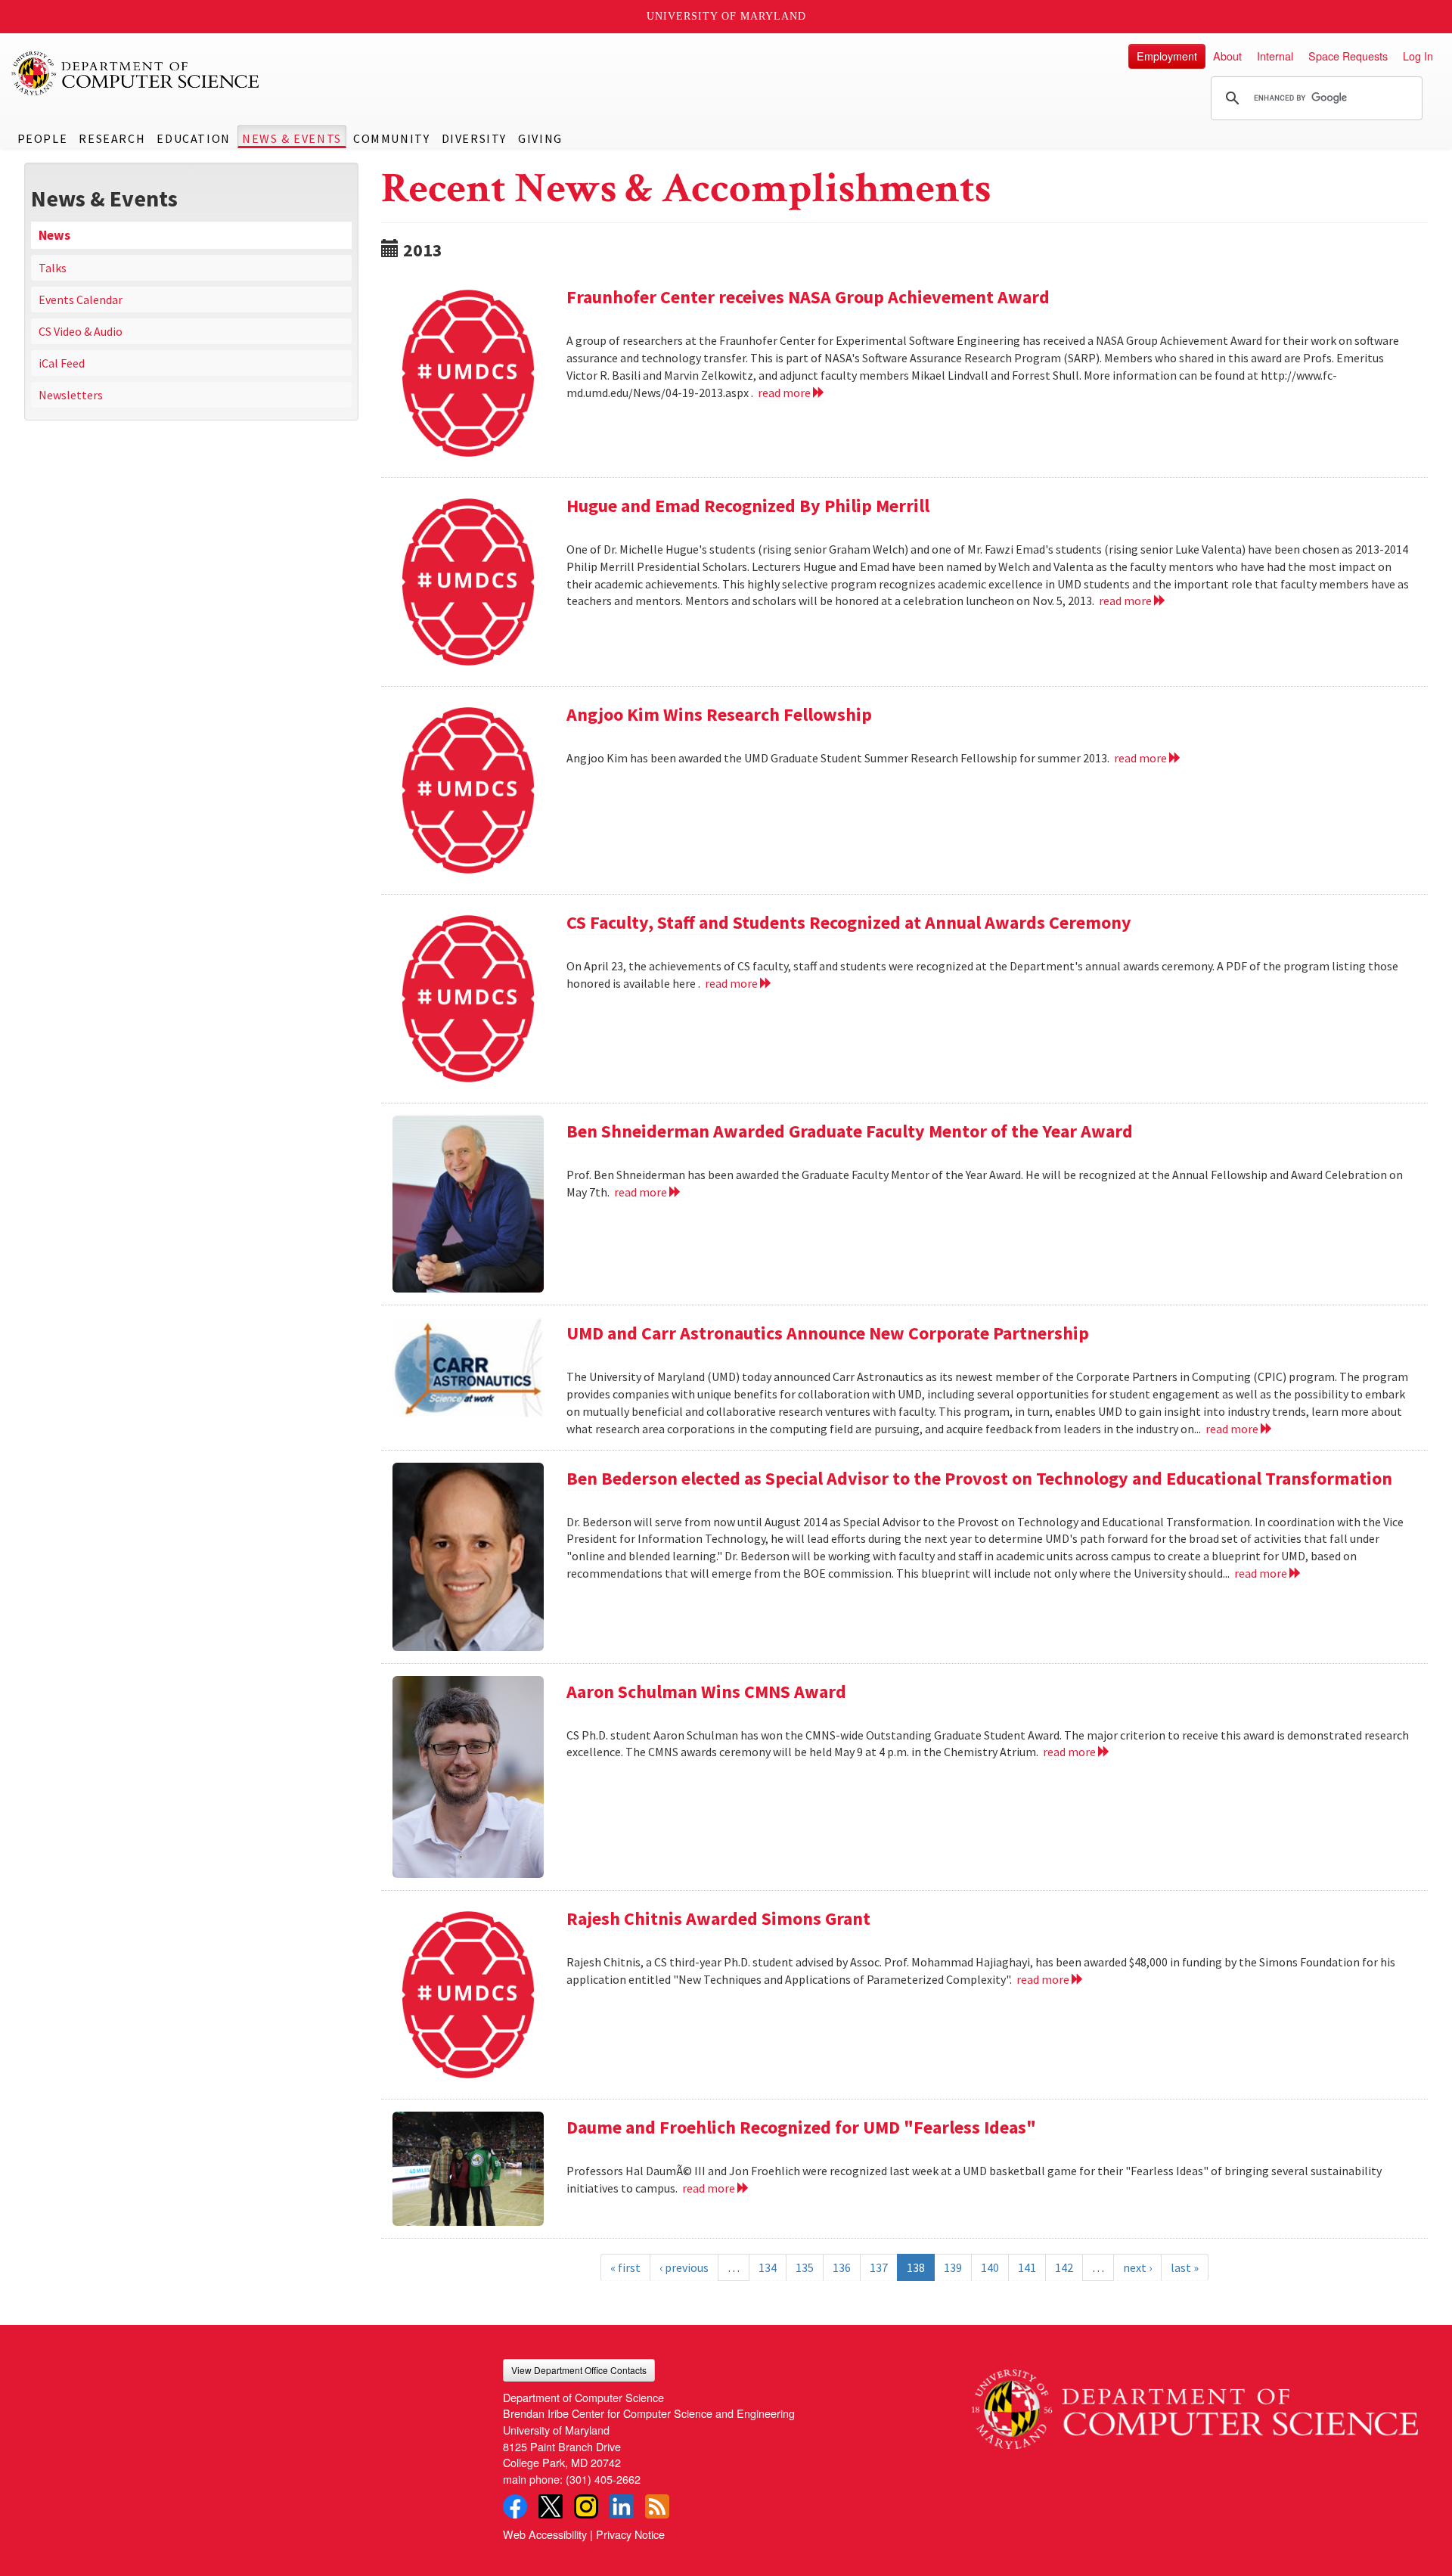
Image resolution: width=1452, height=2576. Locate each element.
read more (785, 393)
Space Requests (1348, 56)
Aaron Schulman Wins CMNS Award (706, 1691)
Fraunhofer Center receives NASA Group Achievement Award (808, 297)
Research (112, 138)
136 (842, 2267)
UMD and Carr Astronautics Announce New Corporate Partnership (828, 1333)
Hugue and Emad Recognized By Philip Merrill (748, 506)
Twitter (551, 2506)
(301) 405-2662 (603, 2479)
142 (1064, 2267)
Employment (1167, 56)
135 (805, 2267)
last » (1185, 2267)
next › (1137, 2267)
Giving (540, 138)
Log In (1418, 56)
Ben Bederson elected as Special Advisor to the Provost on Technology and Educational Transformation (979, 1478)
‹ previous (684, 2267)
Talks (53, 268)
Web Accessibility (545, 2534)
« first (625, 2267)
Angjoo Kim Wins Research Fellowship (719, 714)
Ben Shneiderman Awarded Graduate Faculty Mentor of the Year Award (850, 1131)
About (1227, 56)
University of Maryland (726, 16)
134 (768, 2267)
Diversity (474, 138)
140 (990, 2267)
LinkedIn (622, 2506)
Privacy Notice (630, 2534)
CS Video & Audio (81, 331)
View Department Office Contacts (579, 2370)
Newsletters (71, 395)
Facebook (515, 2506)
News (54, 235)
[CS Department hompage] (1195, 2404)
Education (193, 138)
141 (1027, 2267)
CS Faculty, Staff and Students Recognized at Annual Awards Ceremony (849, 922)
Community (391, 138)
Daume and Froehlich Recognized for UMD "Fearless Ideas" (801, 2127)
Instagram (586, 2506)
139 (953, 2267)
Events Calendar (81, 299)
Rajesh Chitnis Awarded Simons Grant (718, 1918)
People (43, 138)
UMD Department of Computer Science (136, 73)
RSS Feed (657, 2506)
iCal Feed (62, 363)
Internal (1275, 56)
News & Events (292, 138)
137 (879, 2267)
